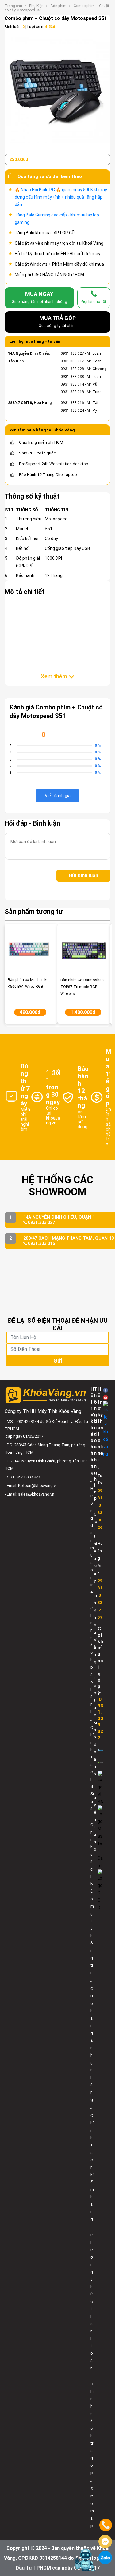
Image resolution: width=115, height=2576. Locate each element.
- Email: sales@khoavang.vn (29, 1494)
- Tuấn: (100, 1498)
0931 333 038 (72, 377)
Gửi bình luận (83, 876)
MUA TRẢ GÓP (58, 321)
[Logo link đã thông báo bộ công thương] (100, 1750)
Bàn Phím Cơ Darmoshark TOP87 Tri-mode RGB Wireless (82, 987)
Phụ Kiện (36, 6)
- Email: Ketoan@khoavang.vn (31, 1486)
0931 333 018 (72, 392)
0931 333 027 (72, 353)
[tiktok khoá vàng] (105, 1429)
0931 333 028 (72, 369)
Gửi (58, 1361)
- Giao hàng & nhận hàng (92, 2040)
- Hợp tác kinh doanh (95, 1722)
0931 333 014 (72, 384)
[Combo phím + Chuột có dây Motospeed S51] (57, 90)
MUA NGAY (39, 297)
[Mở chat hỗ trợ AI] (85, 2560)
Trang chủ (13, 6)
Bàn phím (59, 6)
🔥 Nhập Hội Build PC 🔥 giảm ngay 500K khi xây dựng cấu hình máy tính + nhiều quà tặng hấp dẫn (61, 197)
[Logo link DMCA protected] (100, 1762)
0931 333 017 (72, 361)
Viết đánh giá (58, 796)
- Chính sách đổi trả (92, 1764)
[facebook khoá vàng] (105, 1390)
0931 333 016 (72, 403)
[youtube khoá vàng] (105, 1397)
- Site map (92, 2503)
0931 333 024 (72, 410)
